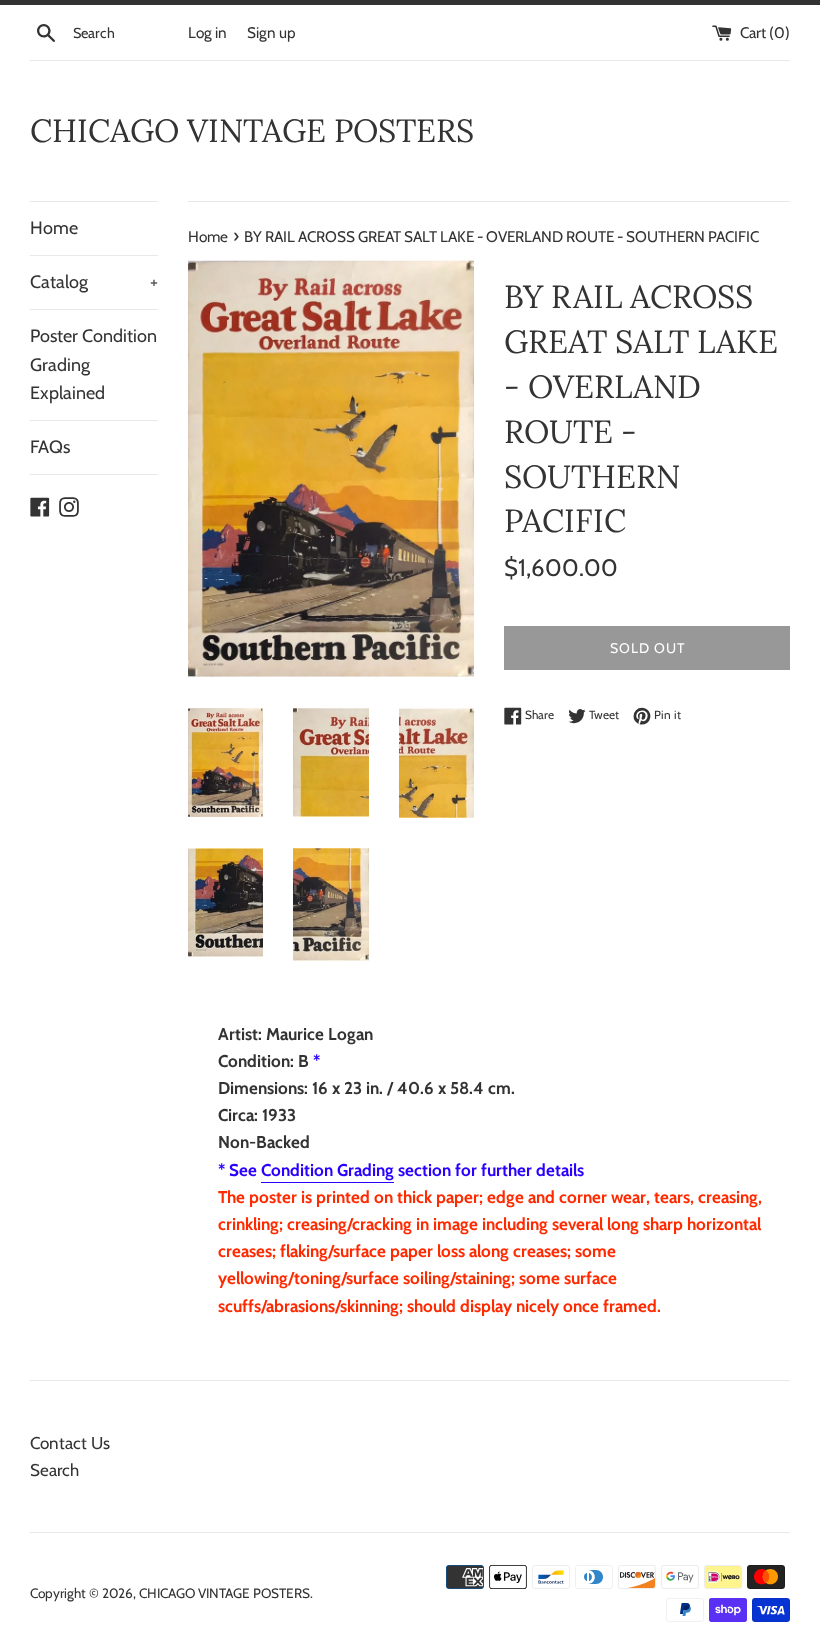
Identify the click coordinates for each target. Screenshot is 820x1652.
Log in (207, 32)
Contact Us (70, 1443)
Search (54, 1470)
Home (54, 228)
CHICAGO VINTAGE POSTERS (252, 130)
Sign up (271, 32)
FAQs (50, 447)
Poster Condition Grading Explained (93, 365)
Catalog (94, 282)
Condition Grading (327, 1170)
